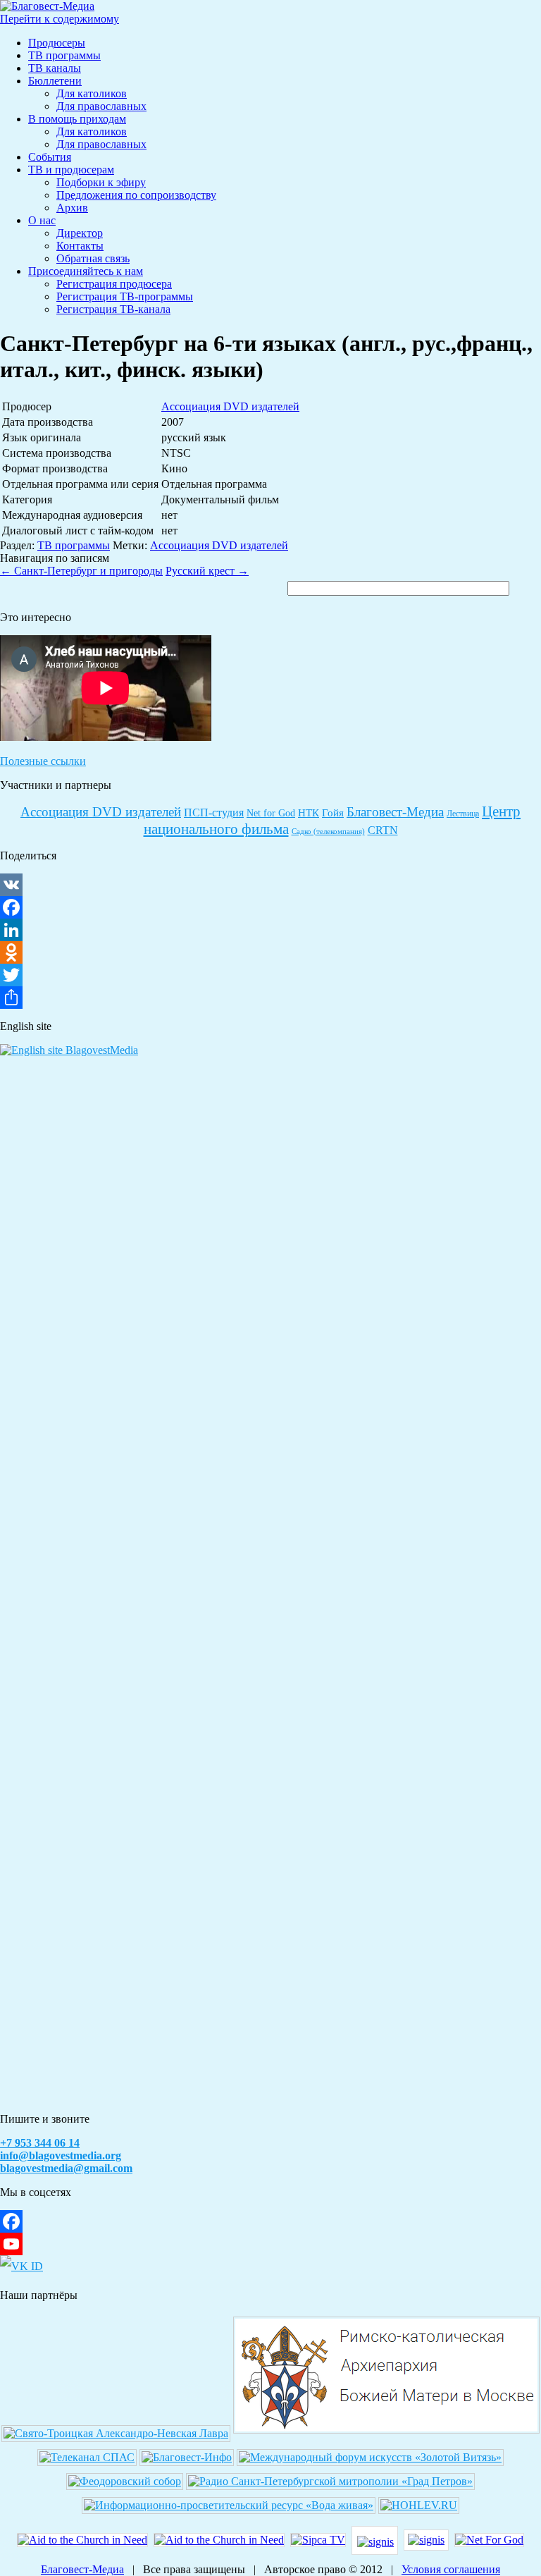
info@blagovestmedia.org (61, 2155)
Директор (80, 233)
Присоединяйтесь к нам (86, 271)
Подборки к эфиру (101, 182)
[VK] (270, 885)
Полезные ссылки (43, 761)
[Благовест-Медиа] (47, 6)
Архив (72, 208)
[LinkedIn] (270, 930)
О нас (42, 220)
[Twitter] (270, 975)
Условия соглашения (451, 2569)
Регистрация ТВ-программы (125, 296)
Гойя (333, 813)
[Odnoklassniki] (270, 952)
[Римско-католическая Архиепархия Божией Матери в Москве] (386, 2433)
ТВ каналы (55, 68)
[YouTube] (270, 2244)
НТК (309, 813)
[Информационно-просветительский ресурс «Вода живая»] (229, 2505)
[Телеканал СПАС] (87, 2457)
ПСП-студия (214, 812)
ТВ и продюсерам (71, 170)
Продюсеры (57, 43)
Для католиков (92, 93)
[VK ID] (21, 2266)
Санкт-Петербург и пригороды (81, 571)
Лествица (463, 814)
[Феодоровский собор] (125, 2481)
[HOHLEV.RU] (419, 2505)
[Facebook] (270, 907)
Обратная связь (93, 258)
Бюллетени (55, 81)
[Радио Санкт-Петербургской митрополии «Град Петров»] (330, 2481)
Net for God (271, 813)
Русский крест (207, 571)
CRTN (383, 830)
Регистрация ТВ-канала (113, 309)
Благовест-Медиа (395, 812)
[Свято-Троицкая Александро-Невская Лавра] (116, 2433)
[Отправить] (270, 998)
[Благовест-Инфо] (187, 2457)
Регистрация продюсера (114, 284)
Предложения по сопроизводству (136, 195)
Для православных (101, 106)
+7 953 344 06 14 (40, 2143)
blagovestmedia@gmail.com (66, 2168)
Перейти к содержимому (60, 19)
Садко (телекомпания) (328, 832)
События (50, 157)
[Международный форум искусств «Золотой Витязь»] (370, 2457)
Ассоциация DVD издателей (230, 406)
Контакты (80, 246)
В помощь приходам (77, 119)
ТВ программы (64, 55)
